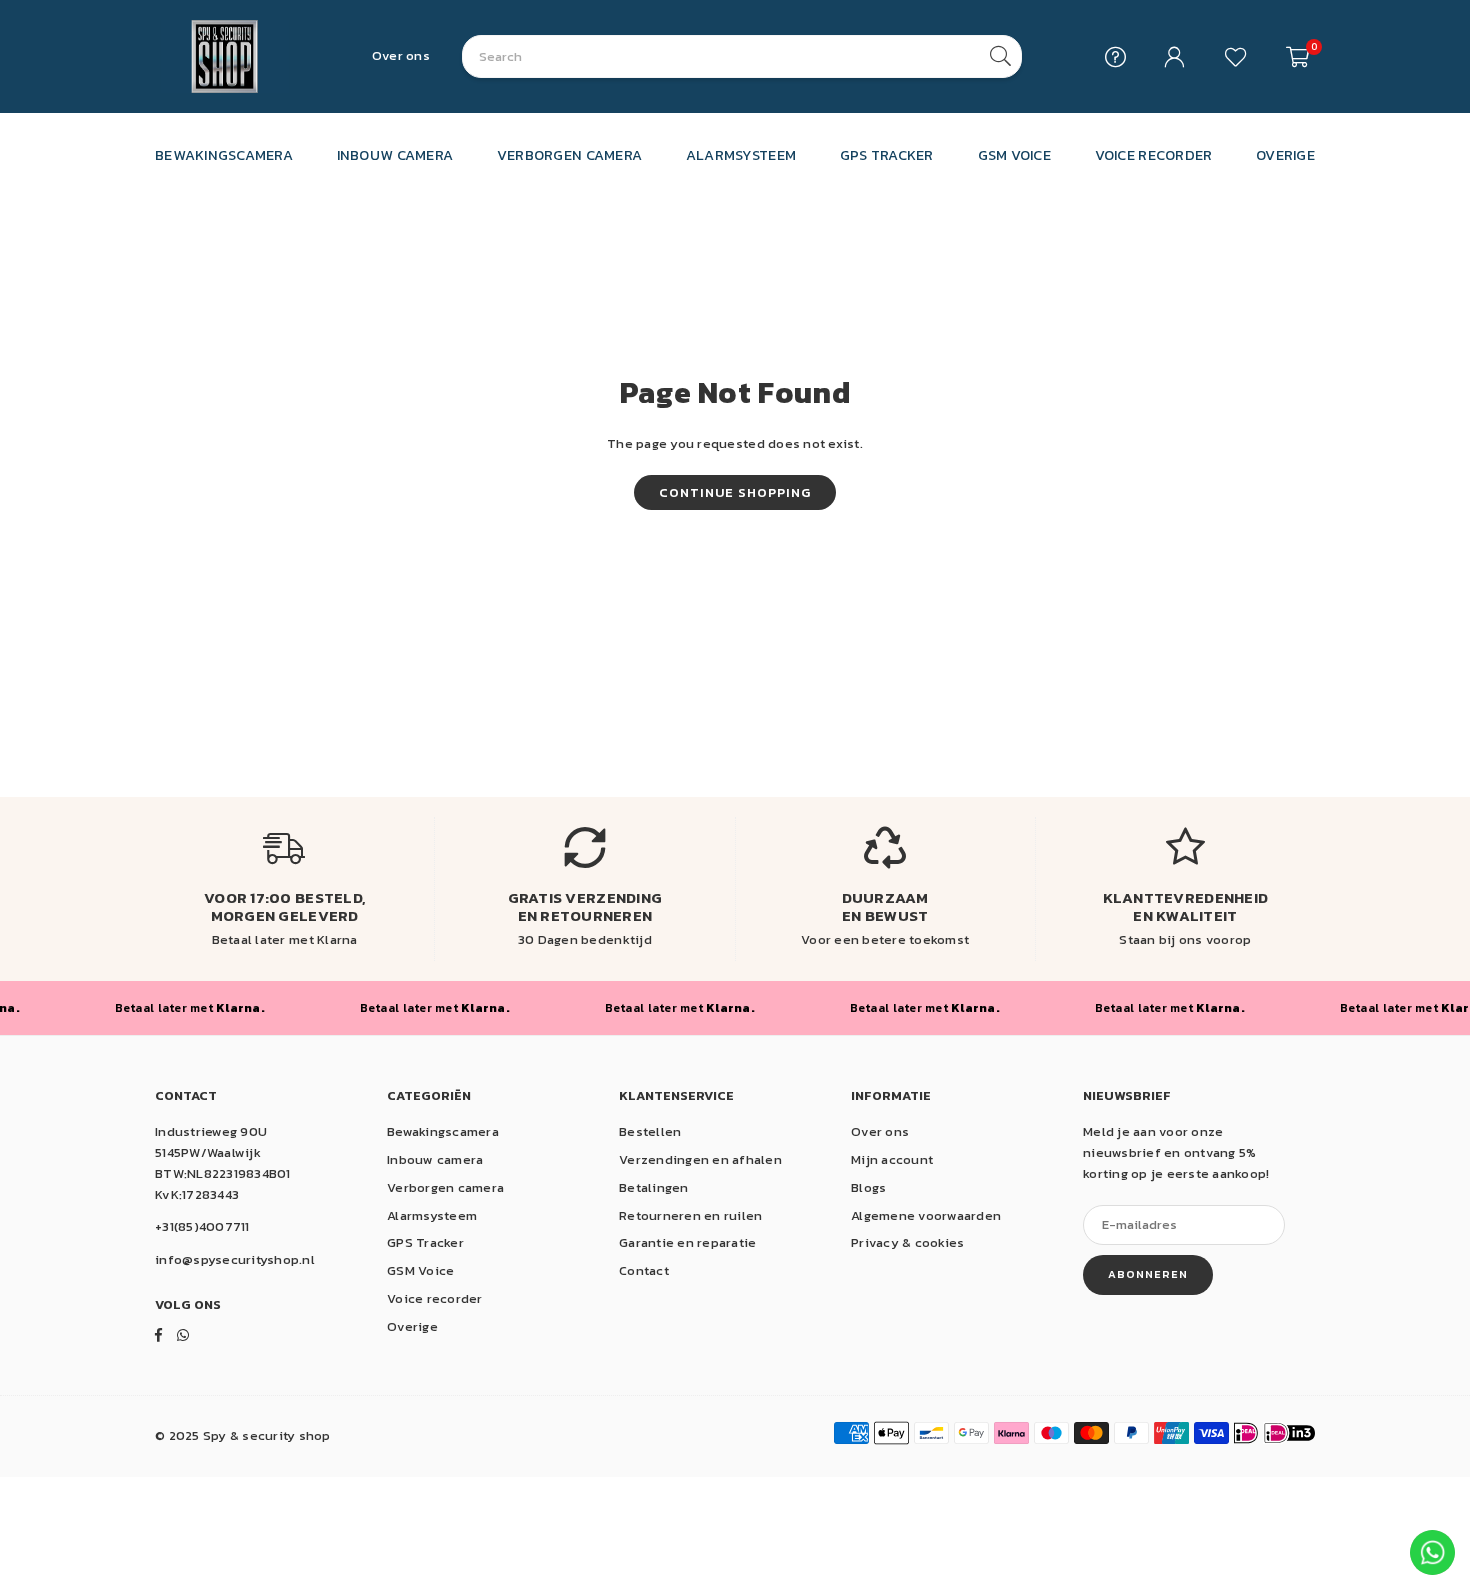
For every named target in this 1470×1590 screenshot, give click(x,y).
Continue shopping (735, 492)
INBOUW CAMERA (395, 155)
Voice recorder (435, 1298)
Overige (412, 1326)
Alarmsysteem (432, 1215)
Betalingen (654, 1187)
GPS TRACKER (887, 155)
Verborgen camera (445, 1187)
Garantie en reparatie (687, 1242)
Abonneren (1148, 1274)
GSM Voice (420, 1270)
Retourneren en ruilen (690, 1215)
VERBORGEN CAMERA (569, 155)
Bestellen (650, 1131)
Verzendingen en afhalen (700, 1159)
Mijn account (892, 1159)
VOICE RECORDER (1154, 155)
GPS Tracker (425, 1242)
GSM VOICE (1014, 155)
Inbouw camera (435, 1159)
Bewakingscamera (443, 1131)
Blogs (868, 1187)
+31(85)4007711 (202, 1226)
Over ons (401, 55)
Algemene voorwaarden (926, 1215)
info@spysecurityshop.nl (235, 1259)
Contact (644, 1270)
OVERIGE (1285, 155)
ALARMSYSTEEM (741, 155)
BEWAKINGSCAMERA (224, 155)
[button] (1297, 57)
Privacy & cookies (907, 1242)
